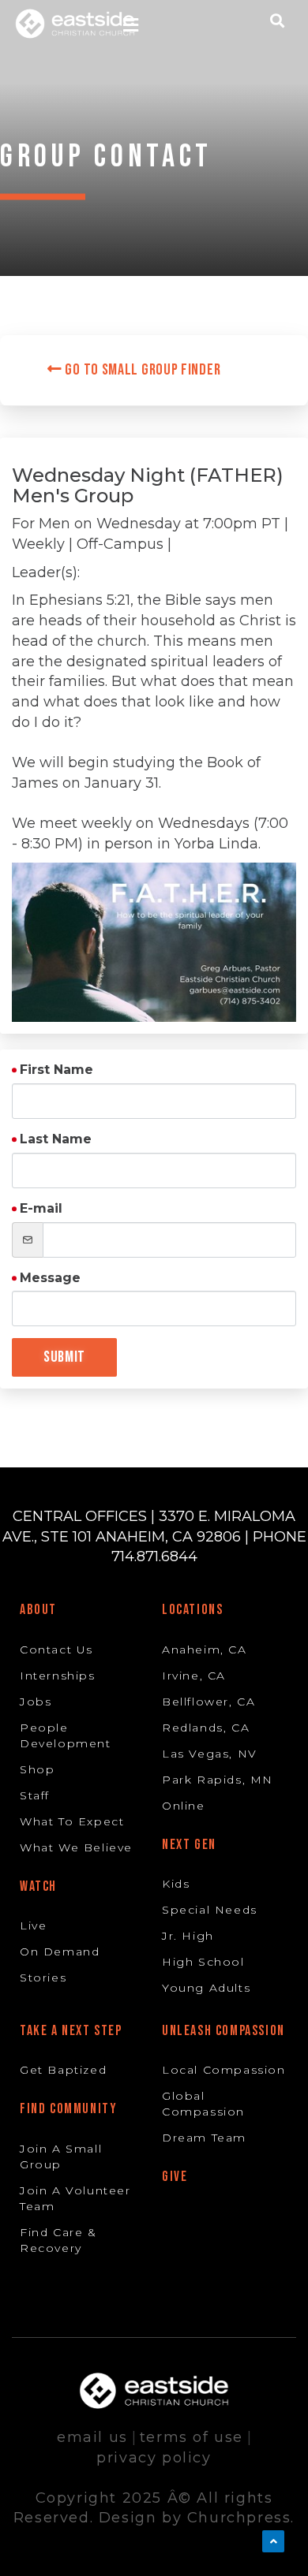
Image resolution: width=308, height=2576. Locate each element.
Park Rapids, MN (218, 1780)
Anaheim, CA (205, 1650)
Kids (176, 1884)
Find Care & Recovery (58, 2240)
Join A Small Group (61, 2157)
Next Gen (189, 1845)
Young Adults (206, 1988)
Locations (192, 1610)
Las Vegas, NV (210, 1754)
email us (92, 2437)
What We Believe (76, 1847)
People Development (66, 1735)
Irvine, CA (194, 1676)
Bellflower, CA (208, 1702)
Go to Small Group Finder (142, 370)
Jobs (36, 1702)
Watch (38, 1886)
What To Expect (72, 1821)
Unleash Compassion (223, 2031)
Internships (58, 1676)
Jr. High (188, 1936)
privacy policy (154, 2458)
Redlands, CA (206, 1728)
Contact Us (56, 1650)
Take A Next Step (71, 2031)
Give (175, 2177)
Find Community (68, 2109)
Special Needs (210, 1910)
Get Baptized (63, 2070)
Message (50, 1278)
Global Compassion (203, 2104)
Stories (43, 1978)
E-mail (41, 1208)
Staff (35, 1795)
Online (184, 1806)
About (38, 1610)
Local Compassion (224, 2070)
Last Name (56, 1139)
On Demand (60, 1952)
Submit (64, 1357)
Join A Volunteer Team (75, 2198)
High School (203, 1962)
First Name (56, 1070)
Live (33, 1925)
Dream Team (204, 2138)
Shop (37, 1769)
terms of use (192, 2437)
